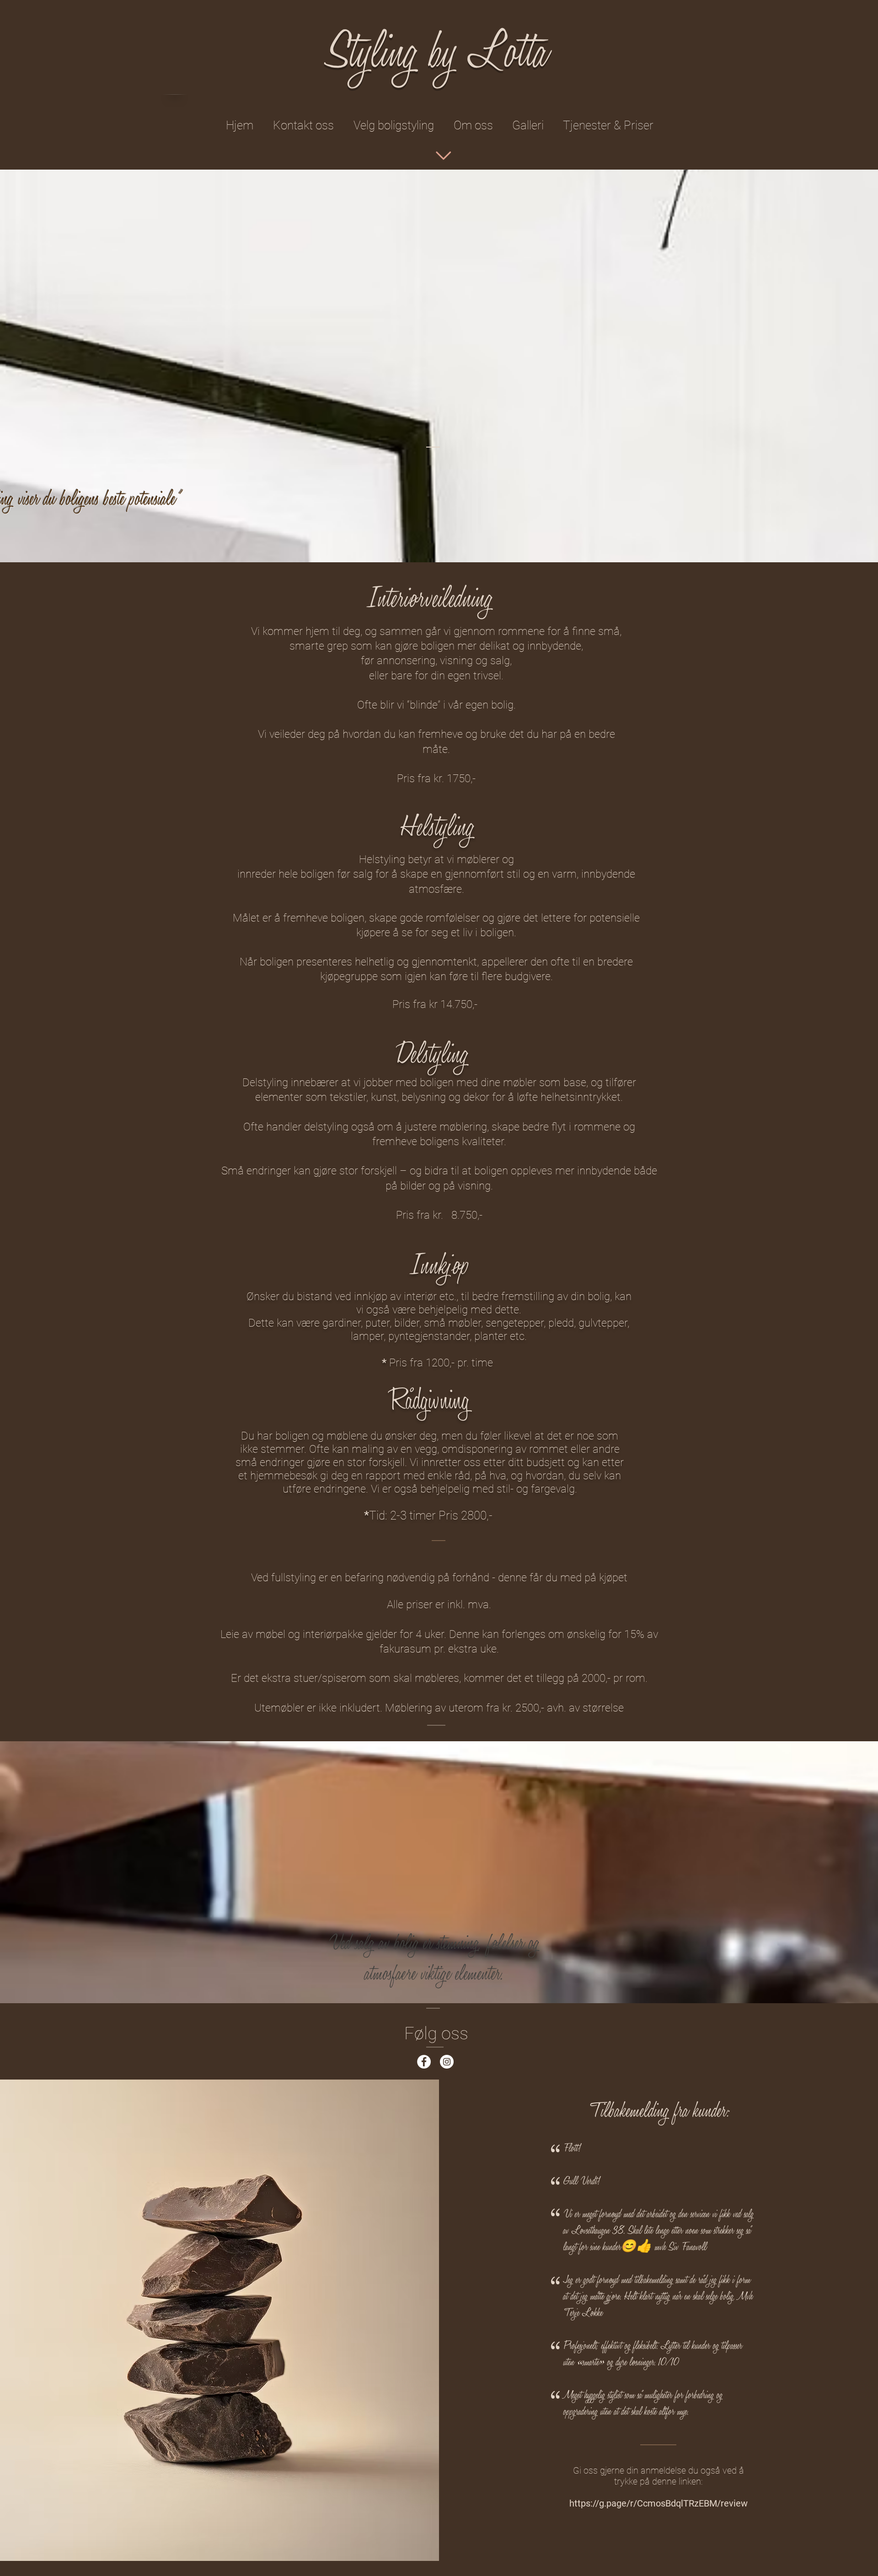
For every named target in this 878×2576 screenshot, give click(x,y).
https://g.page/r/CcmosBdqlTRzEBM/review (658, 2503)
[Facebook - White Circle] (424, 2062)
